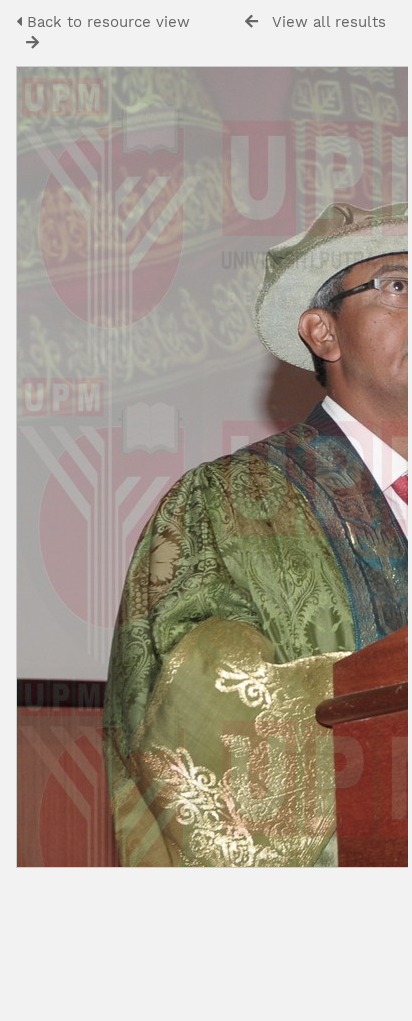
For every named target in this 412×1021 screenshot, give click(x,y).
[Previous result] (251, 21)
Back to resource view (106, 22)
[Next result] (32, 42)
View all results (329, 22)
